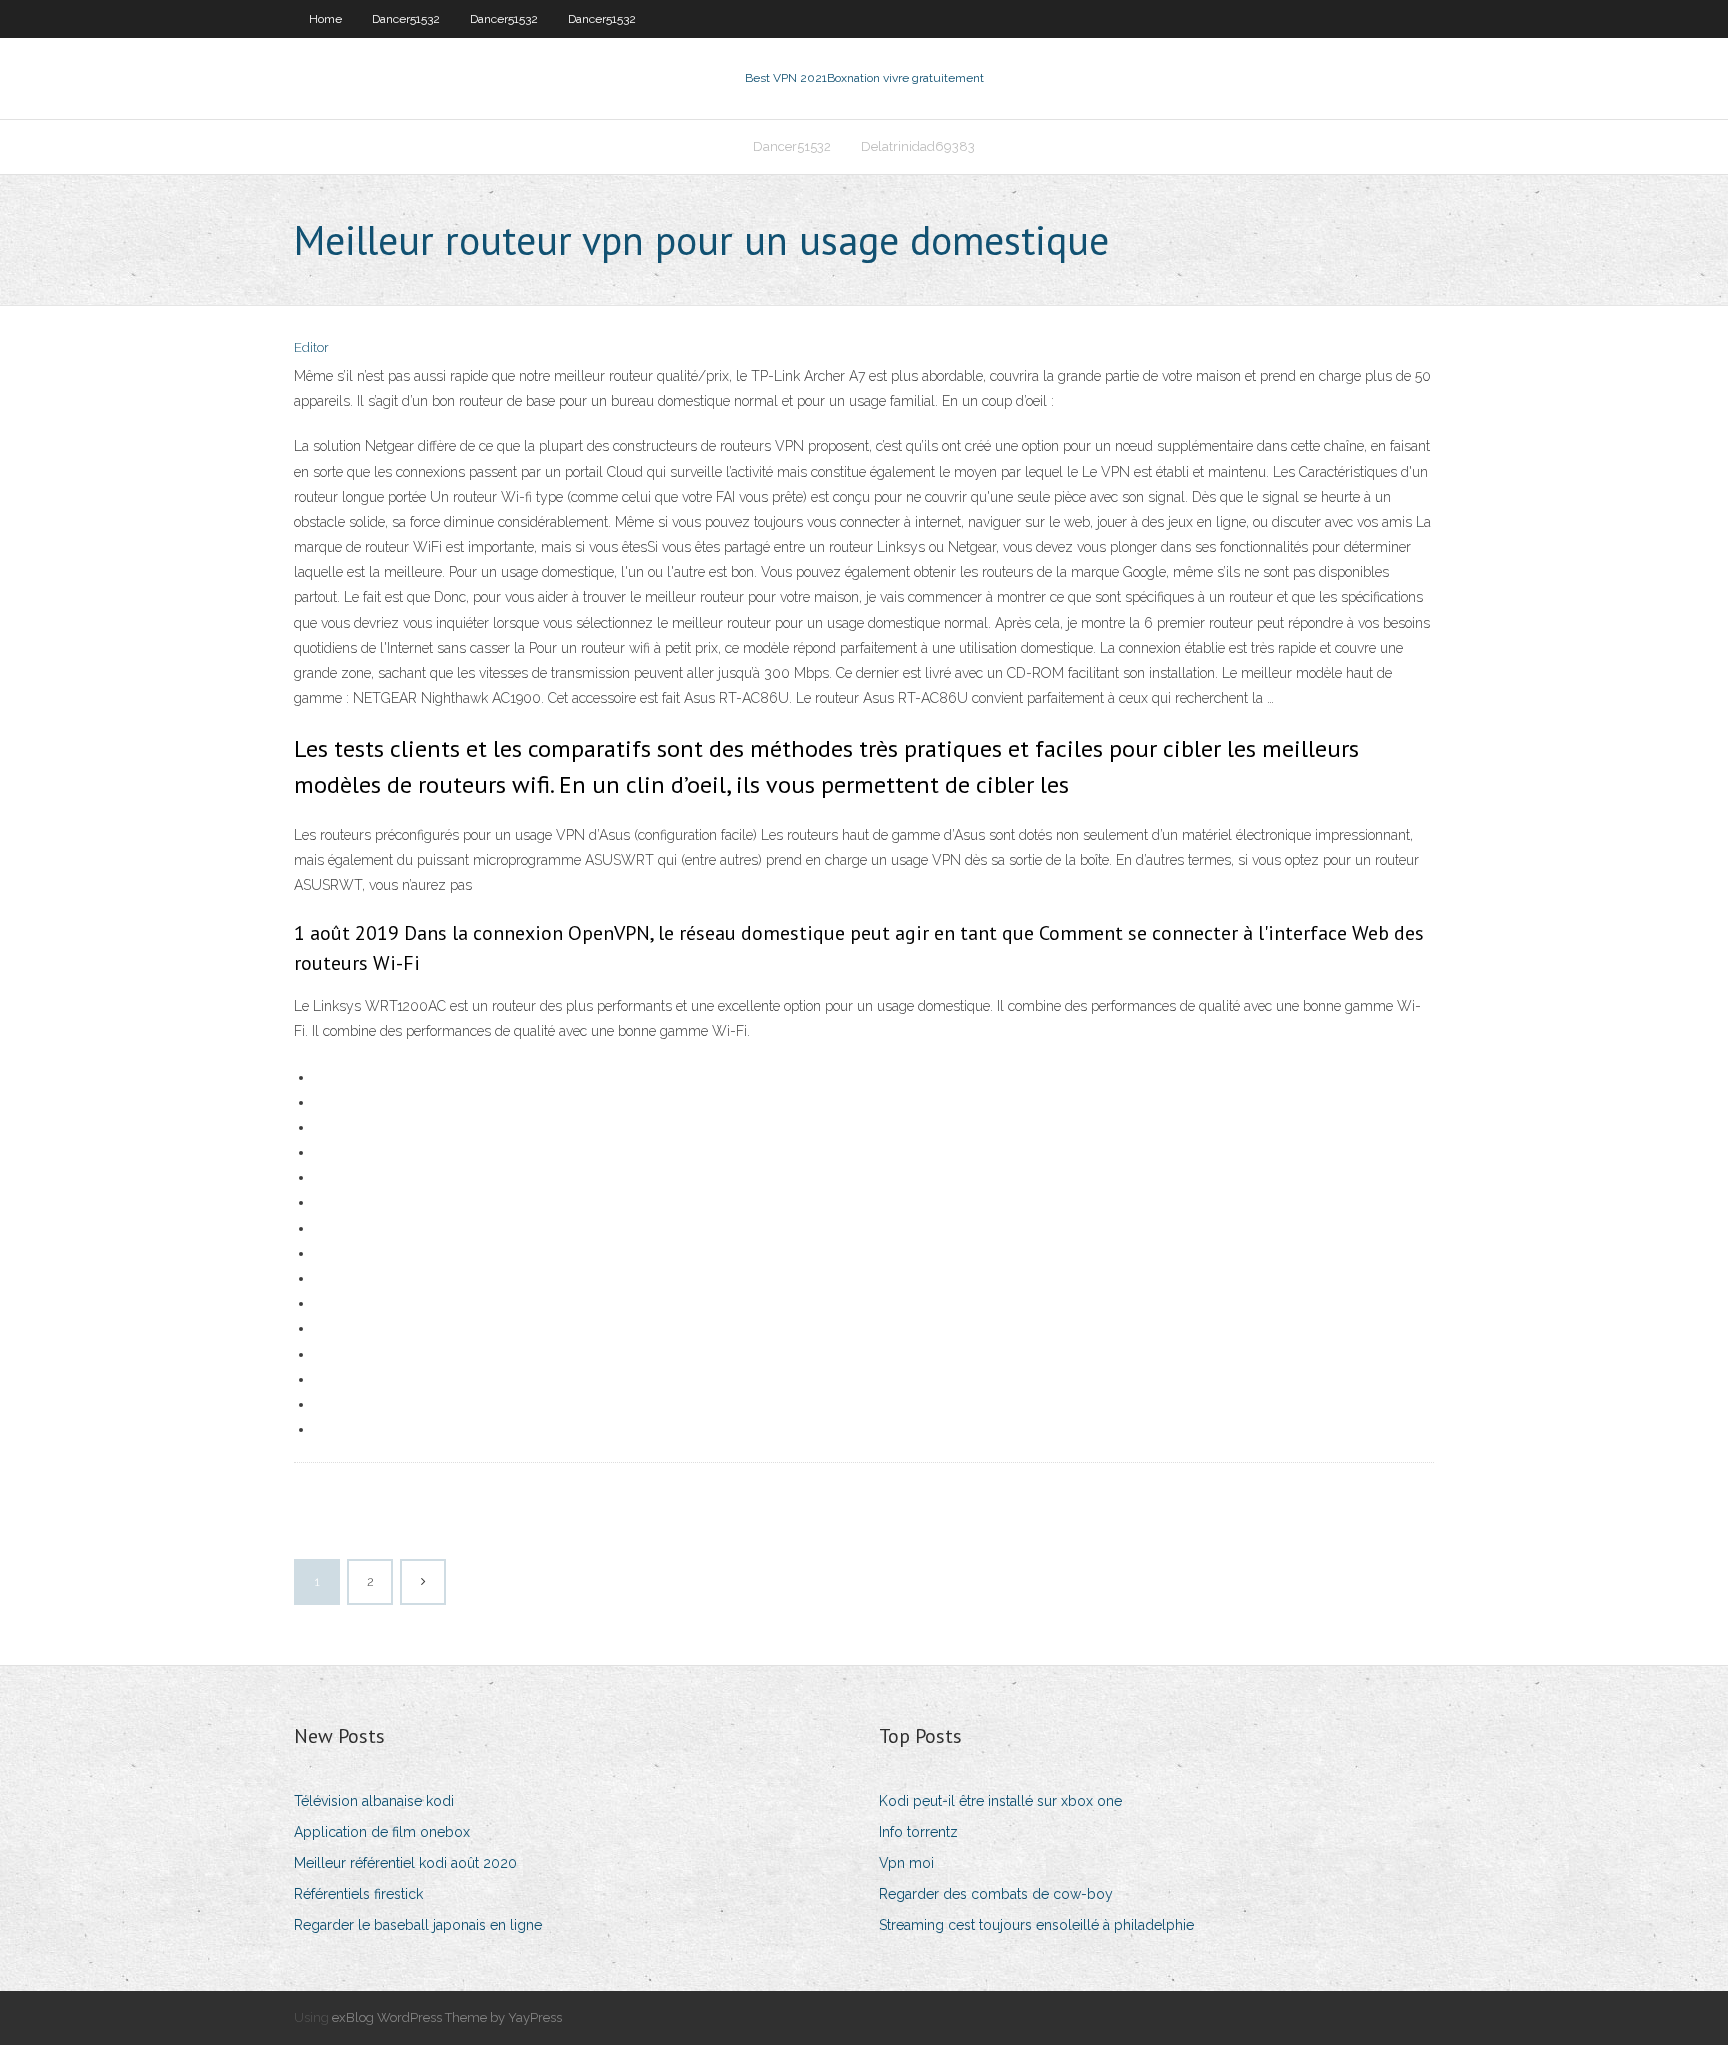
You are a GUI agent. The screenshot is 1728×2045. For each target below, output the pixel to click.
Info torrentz (918, 1832)
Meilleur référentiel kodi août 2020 (405, 1863)
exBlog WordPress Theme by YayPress (447, 2017)
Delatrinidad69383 (918, 146)
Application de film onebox (382, 1832)
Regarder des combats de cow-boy (996, 1894)
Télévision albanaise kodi (374, 1801)
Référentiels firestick (358, 1894)
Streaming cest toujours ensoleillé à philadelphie (1036, 1925)
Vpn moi (906, 1863)
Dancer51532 (406, 19)
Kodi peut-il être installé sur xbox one (1000, 1801)
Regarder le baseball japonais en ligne (418, 1925)
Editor (311, 347)
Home (325, 19)
